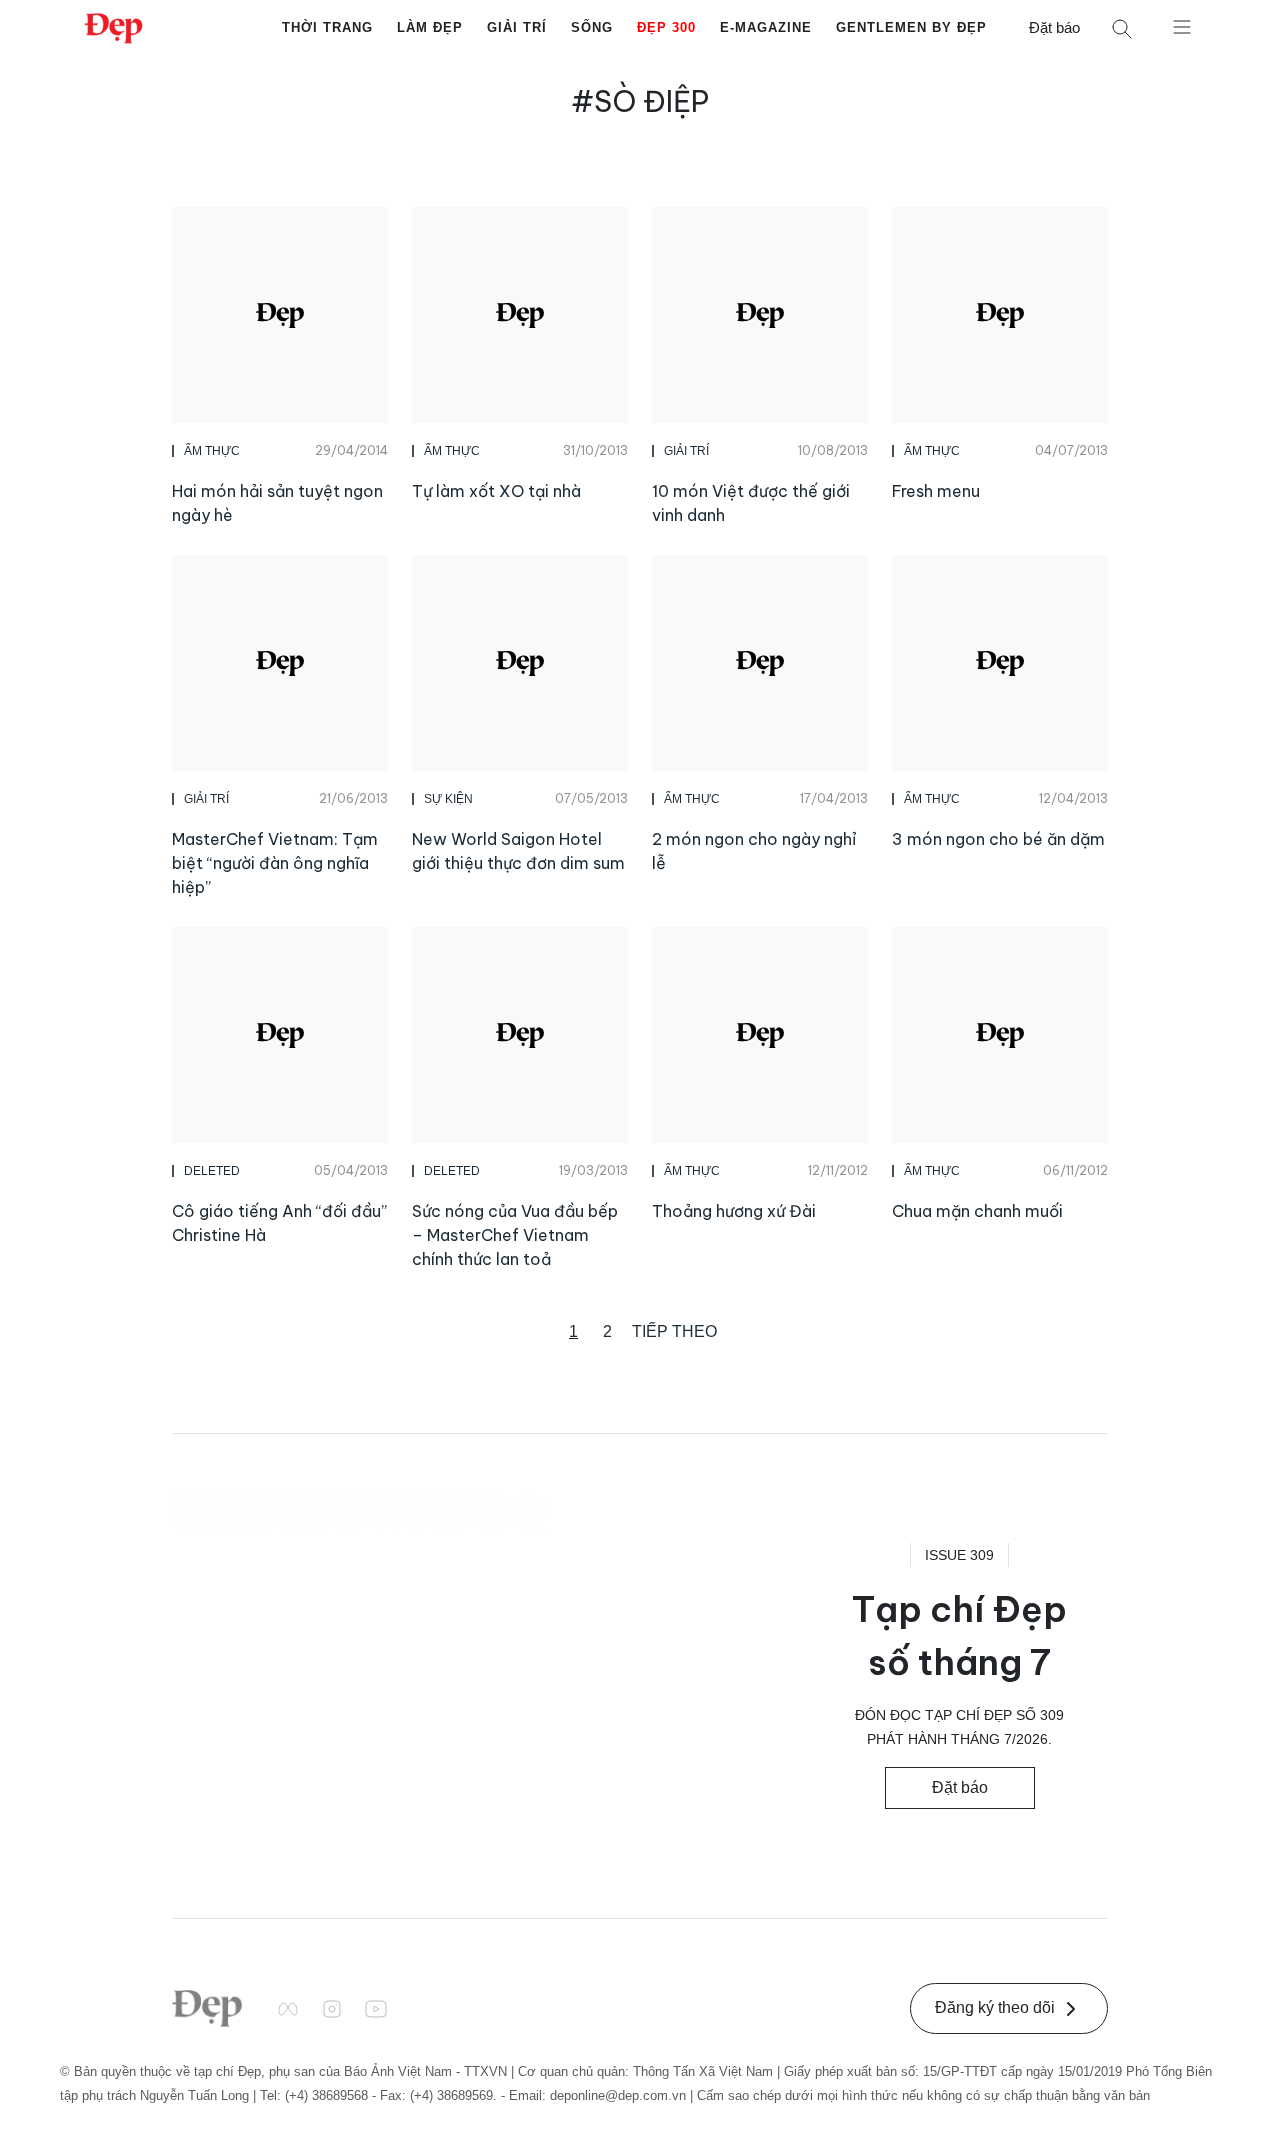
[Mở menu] (1182, 26)
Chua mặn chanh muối (977, 1211)
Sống (592, 27)
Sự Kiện (448, 799)
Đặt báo (1054, 27)
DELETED (212, 1171)
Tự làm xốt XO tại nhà (496, 491)
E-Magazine (766, 27)
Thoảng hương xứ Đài (734, 1211)
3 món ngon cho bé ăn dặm (998, 839)
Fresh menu (936, 491)
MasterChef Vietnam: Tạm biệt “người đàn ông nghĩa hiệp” (275, 863)
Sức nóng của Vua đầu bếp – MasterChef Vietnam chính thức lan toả (515, 1235)
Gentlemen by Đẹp (911, 27)
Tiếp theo (674, 1331)
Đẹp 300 (666, 27)
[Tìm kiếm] (1122, 28)
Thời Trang (327, 27)
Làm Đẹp (430, 27)
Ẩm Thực (212, 451)
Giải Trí (517, 27)
